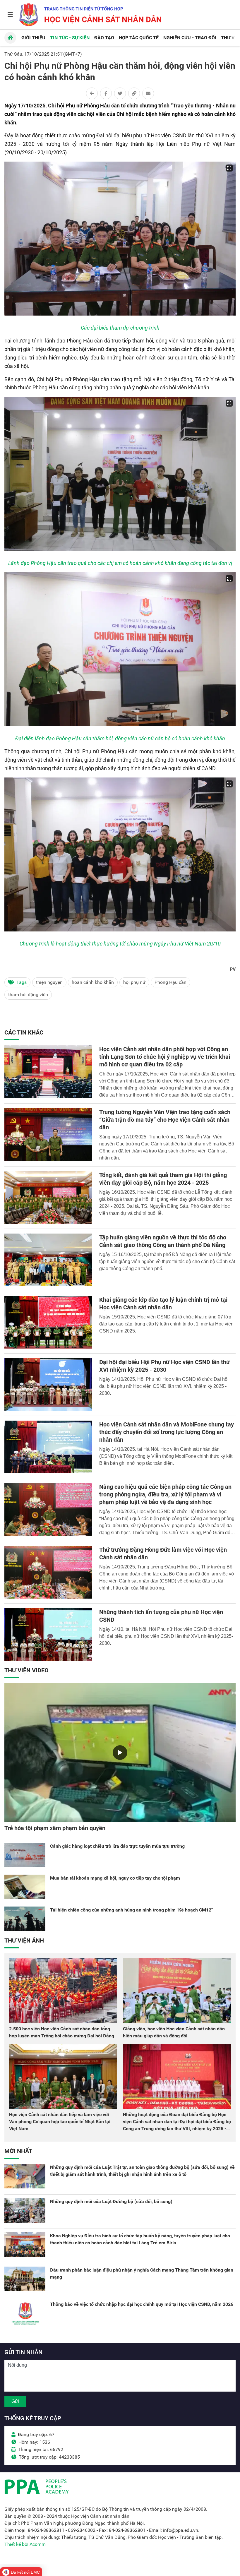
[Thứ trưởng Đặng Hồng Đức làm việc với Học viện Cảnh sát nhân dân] (48, 1572)
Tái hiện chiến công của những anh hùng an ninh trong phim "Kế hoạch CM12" (131, 1910)
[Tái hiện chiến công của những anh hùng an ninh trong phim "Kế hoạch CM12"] (25, 1919)
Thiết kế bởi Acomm (25, 2544)
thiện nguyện (49, 982)
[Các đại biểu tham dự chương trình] (120, 239)
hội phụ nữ (134, 982)
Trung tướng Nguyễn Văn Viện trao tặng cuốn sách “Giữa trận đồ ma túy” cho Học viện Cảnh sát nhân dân (165, 1120)
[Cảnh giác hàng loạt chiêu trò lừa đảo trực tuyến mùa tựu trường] (25, 1855)
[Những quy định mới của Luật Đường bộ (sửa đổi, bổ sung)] (25, 2210)
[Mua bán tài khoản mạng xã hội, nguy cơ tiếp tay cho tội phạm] (25, 1887)
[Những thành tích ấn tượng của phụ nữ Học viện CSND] (48, 1635)
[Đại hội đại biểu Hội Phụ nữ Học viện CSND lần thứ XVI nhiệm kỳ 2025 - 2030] (48, 1385)
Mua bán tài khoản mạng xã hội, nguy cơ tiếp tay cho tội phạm (115, 1878)
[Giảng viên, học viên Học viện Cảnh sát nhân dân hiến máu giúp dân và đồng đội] (177, 1990)
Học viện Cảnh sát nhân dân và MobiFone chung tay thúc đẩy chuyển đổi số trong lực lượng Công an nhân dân (167, 1432)
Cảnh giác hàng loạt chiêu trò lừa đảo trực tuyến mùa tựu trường (117, 1846)
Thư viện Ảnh (24, 1940)
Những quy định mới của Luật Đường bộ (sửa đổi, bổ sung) (111, 2201)
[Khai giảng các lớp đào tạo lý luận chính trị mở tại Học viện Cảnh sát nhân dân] (48, 1322)
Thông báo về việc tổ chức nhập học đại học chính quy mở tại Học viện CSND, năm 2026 (142, 2304)
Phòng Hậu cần (170, 982)
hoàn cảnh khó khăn (93, 982)
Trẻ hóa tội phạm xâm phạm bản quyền (55, 1828)
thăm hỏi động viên (28, 995)
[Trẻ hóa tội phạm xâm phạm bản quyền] (120, 1753)
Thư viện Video (26, 1670)
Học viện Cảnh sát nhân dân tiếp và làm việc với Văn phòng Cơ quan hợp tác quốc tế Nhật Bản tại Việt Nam (60, 2122)
